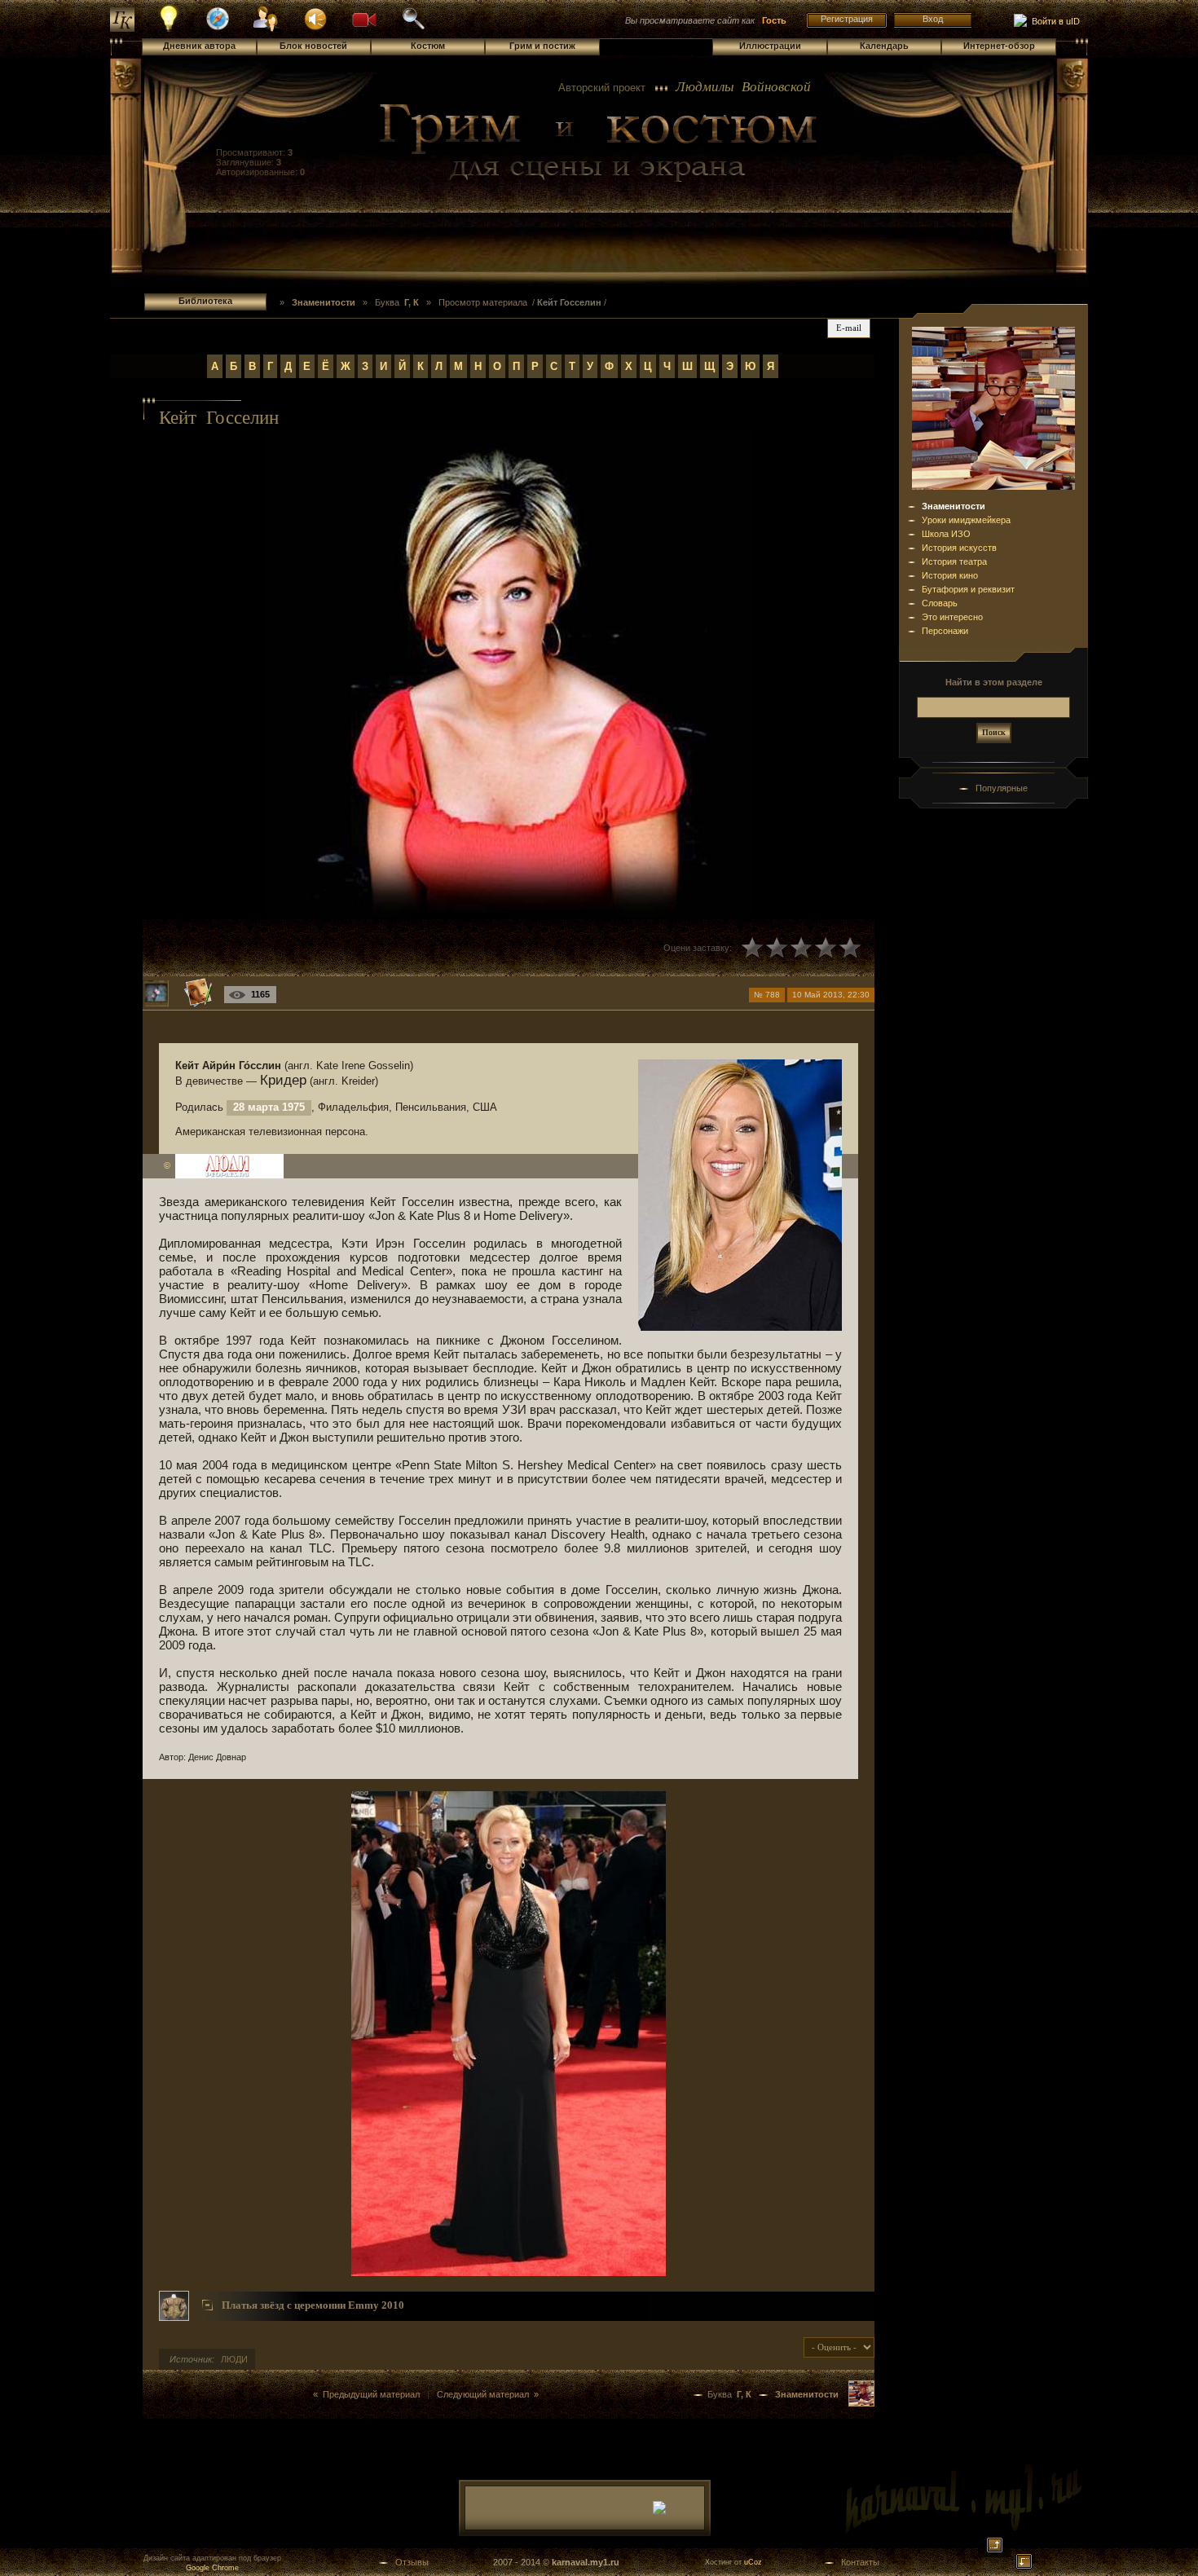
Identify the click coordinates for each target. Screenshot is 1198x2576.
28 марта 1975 (269, 1107)
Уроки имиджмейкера (966, 520)
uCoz (753, 2562)
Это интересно (952, 617)
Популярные (1002, 788)
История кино (950, 575)
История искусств (959, 548)
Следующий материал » (488, 2394)
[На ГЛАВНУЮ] (122, 29)
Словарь (940, 603)
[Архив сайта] (413, 28)
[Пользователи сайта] (267, 29)
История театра (954, 561)
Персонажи (945, 631)
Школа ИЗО (946, 534)
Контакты (860, 2562)
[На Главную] (599, 143)
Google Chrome (212, 2568)
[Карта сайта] (218, 28)
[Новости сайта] (169, 29)
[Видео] (364, 18)
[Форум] (315, 18)
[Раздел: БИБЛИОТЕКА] (861, 2403)
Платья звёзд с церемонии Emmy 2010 (313, 2305)
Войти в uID (1053, 21)
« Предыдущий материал (366, 2394)
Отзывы (412, 2562)
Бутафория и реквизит (968, 589)
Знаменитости (954, 506)
